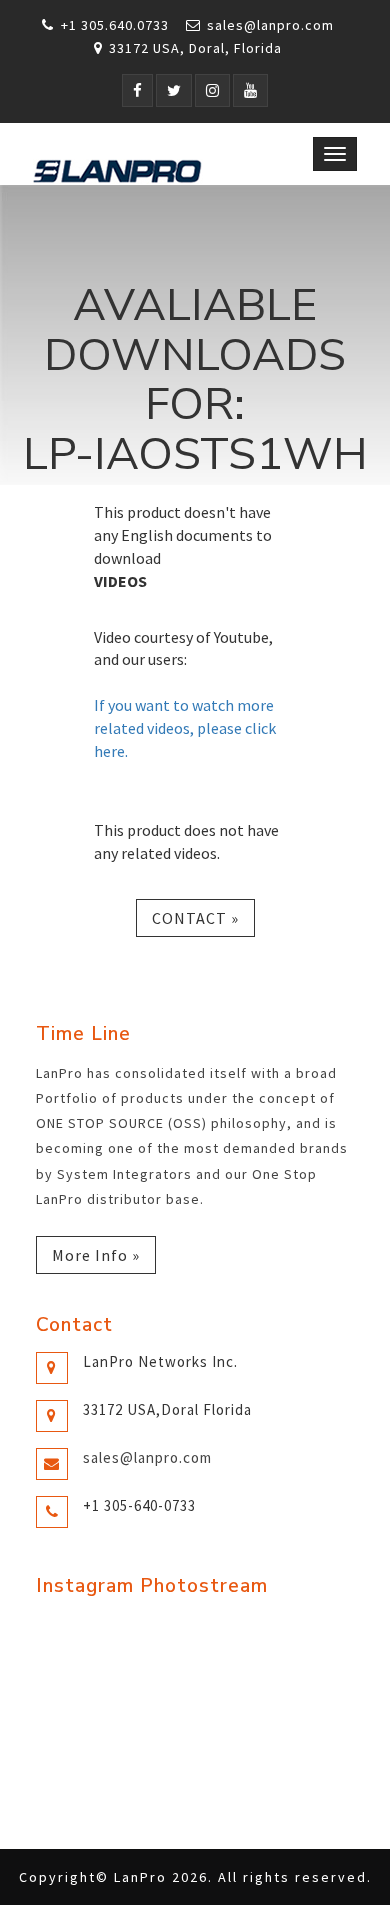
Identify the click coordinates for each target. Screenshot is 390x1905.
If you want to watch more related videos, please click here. (185, 728)
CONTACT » (195, 918)
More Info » (96, 1255)
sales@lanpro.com (270, 25)
